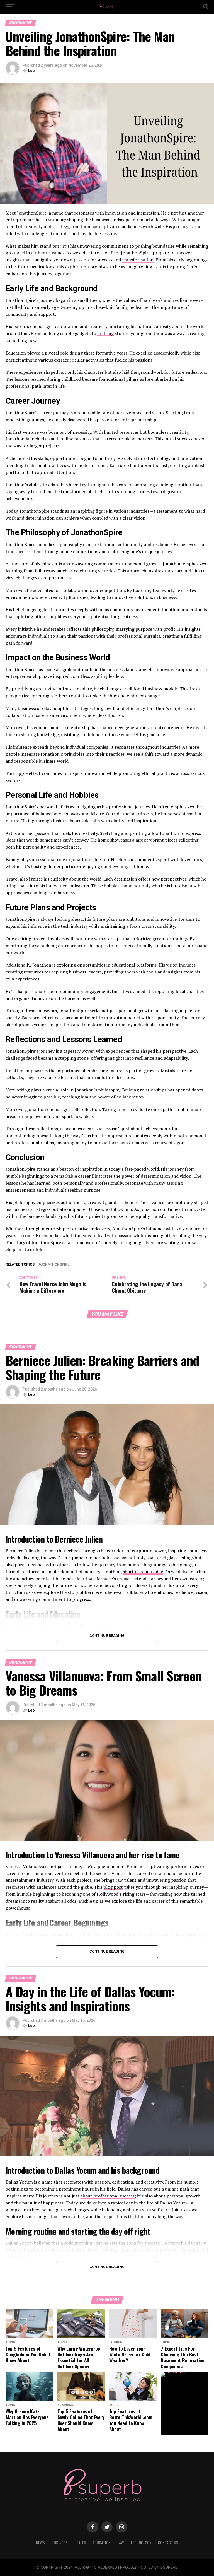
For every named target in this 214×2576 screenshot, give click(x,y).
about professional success (108, 2196)
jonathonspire (55, 1265)
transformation (138, 260)
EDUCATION (102, 2543)
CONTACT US (168, 2543)
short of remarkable (143, 1572)
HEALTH (80, 2543)
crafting (105, 333)
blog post (113, 1887)
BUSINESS (60, 2543)
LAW (121, 2543)
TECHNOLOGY (141, 2543)
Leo (31, 71)
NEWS (40, 2543)
